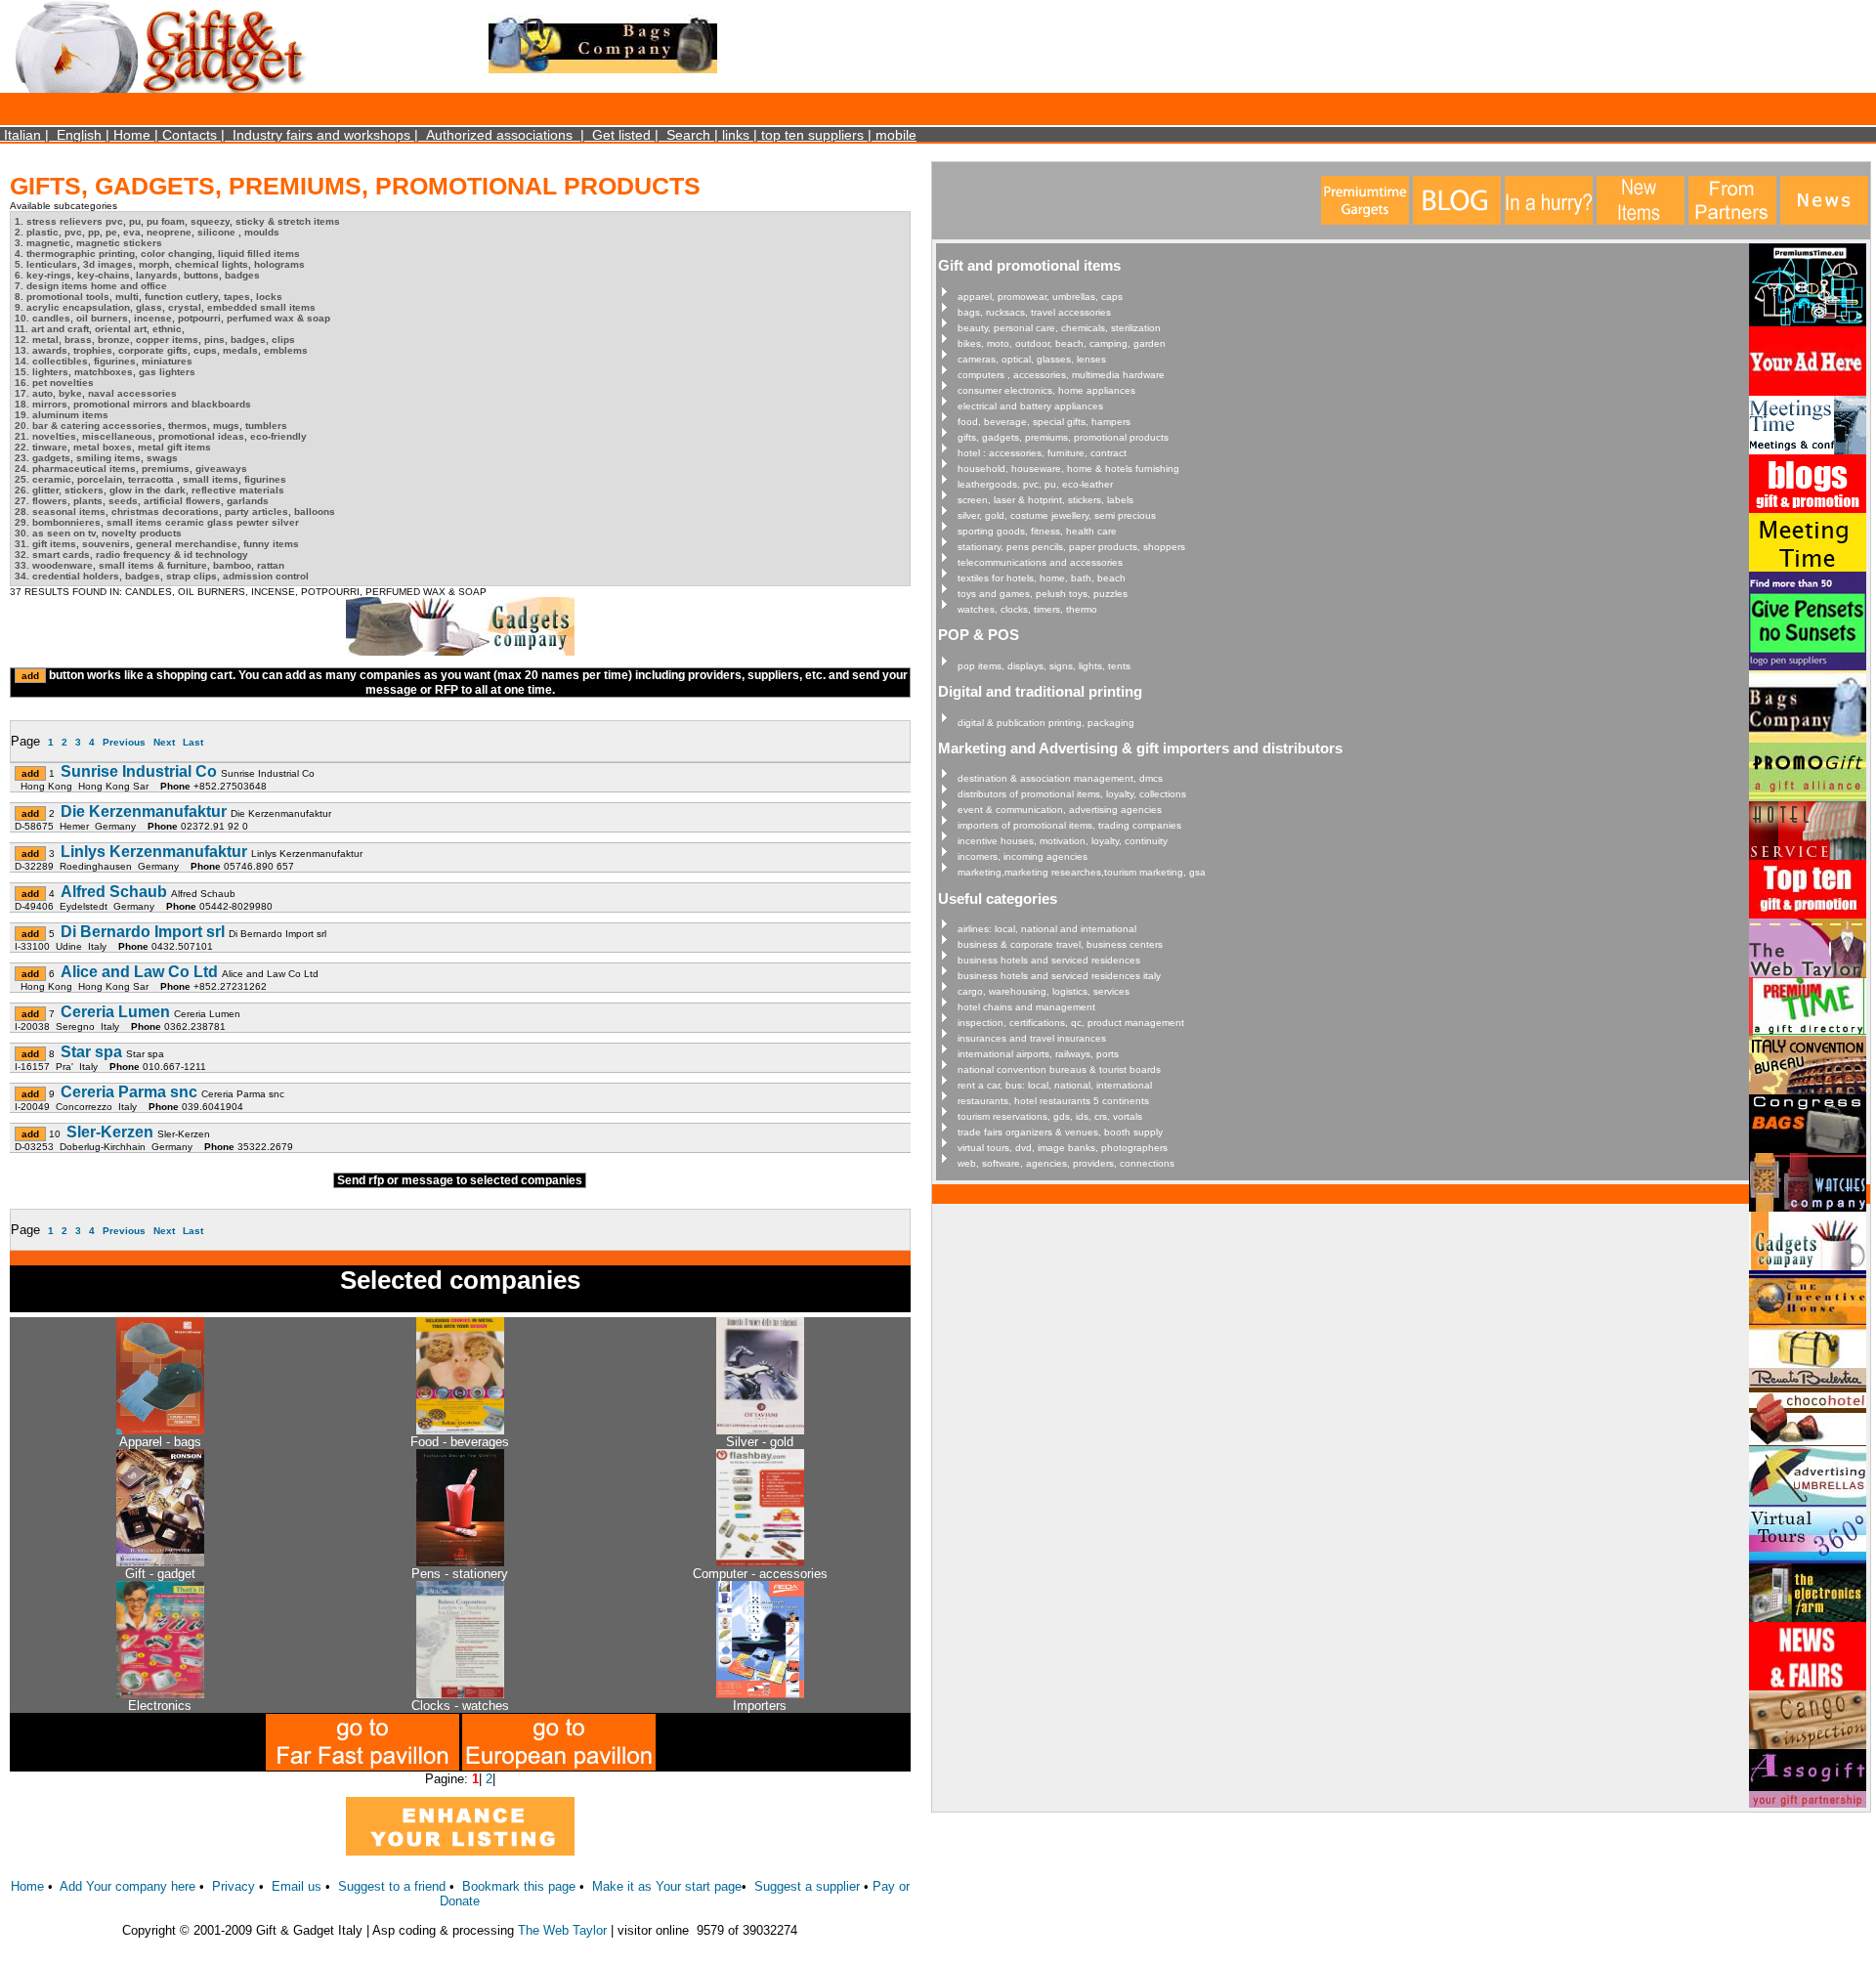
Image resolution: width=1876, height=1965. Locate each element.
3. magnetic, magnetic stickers (88, 243)
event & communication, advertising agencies (1060, 810)
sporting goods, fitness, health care (1037, 531)
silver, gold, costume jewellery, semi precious (1057, 515)
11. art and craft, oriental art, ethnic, (100, 329)
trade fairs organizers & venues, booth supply (1060, 1132)
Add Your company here (128, 1886)
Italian (22, 135)
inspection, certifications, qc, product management (1071, 1023)
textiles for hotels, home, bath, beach (1042, 578)
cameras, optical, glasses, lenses (1032, 359)
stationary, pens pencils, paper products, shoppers (1071, 547)
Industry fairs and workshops (321, 135)
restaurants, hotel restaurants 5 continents (1053, 1101)
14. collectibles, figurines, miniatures (104, 361)
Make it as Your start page (667, 1886)
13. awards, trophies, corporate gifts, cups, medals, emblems (161, 350)
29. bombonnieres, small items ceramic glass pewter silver (157, 522)
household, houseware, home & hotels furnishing (1068, 469)
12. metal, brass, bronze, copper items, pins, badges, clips (155, 340)
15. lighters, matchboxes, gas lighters (105, 372)
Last (193, 742)
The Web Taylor (562, 1930)
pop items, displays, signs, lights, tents (1044, 666)
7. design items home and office (91, 286)
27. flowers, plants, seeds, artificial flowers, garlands (142, 501)
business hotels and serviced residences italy (1059, 976)
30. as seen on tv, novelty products (98, 533)
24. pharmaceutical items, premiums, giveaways (131, 469)
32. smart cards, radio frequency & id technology (131, 555)
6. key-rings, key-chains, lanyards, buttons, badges (137, 275)
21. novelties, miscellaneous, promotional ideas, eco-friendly (161, 436)
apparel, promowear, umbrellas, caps (1040, 297)
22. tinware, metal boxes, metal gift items (113, 447)
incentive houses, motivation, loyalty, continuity (1063, 841)
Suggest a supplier (809, 1886)
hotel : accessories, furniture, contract (1042, 453)
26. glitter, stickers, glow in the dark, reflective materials (149, 490)
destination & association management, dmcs (1060, 778)
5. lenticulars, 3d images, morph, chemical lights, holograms (160, 264)
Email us (297, 1886)
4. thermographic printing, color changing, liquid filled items (157, 254)
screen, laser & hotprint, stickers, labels (1045, 500)
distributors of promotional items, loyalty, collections (1072, 794)
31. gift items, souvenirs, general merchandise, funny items (157, 544)
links (736, 135)
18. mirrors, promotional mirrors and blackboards (133, 404)
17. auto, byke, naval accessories (96, 393)
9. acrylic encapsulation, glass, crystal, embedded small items (165, 307)
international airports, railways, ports (1038, 1054)
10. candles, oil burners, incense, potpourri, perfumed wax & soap (172, 318)
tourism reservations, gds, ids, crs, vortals (1050, 1116)
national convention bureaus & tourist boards (1059, 1069)
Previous (124, 742)
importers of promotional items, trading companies (1069, 825)
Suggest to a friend (392, 1886)
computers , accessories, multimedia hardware (1061, 375)
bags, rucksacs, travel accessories (1034, 312)
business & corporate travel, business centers (1060, 944)
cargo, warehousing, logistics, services (1044, 991)
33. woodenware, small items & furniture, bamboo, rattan (149, 565)
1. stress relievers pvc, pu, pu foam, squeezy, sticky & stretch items (177, 221)
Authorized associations (499, 135)
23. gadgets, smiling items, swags (96, 458)
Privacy (234, 1886)
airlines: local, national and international (1047, 929)
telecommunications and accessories (1040, 562)
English (79, 135)
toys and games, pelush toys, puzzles (1043, 594)
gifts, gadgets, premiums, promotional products (1063, 437)
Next (164, 742)
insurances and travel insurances (1032, 1038)
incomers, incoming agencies (1023, 856)
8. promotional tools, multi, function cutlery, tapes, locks (149, 297)
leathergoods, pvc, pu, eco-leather (1035, 484)
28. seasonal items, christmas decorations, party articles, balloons (175, 512)
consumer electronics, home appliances (1046, 390)
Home (132, 135)
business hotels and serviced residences (1049, 960)
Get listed (621, 135)
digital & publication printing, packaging (1046, 723)
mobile (896, 135)
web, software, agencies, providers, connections (1066, 1163)
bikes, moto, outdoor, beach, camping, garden (1062, 343)
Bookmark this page (519, 1886)
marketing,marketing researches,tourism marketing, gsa (1082, 872)
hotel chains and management (1026, 1007)
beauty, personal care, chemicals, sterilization (1059, 328)
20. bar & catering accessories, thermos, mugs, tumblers (151, 426)
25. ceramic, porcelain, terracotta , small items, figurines (150, 479)
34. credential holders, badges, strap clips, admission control (162, 576)
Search (688, 135)
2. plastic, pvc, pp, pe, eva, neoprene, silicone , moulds (147, 232)
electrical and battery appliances (1030, 406)
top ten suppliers (812, 135)
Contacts (190, 135)
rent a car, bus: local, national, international (1055, 1085)
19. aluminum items (62, 415)
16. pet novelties (54, 383)
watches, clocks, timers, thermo (1027, 609)
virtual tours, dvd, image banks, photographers (1063, 1148)
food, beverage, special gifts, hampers (1044, 422)
